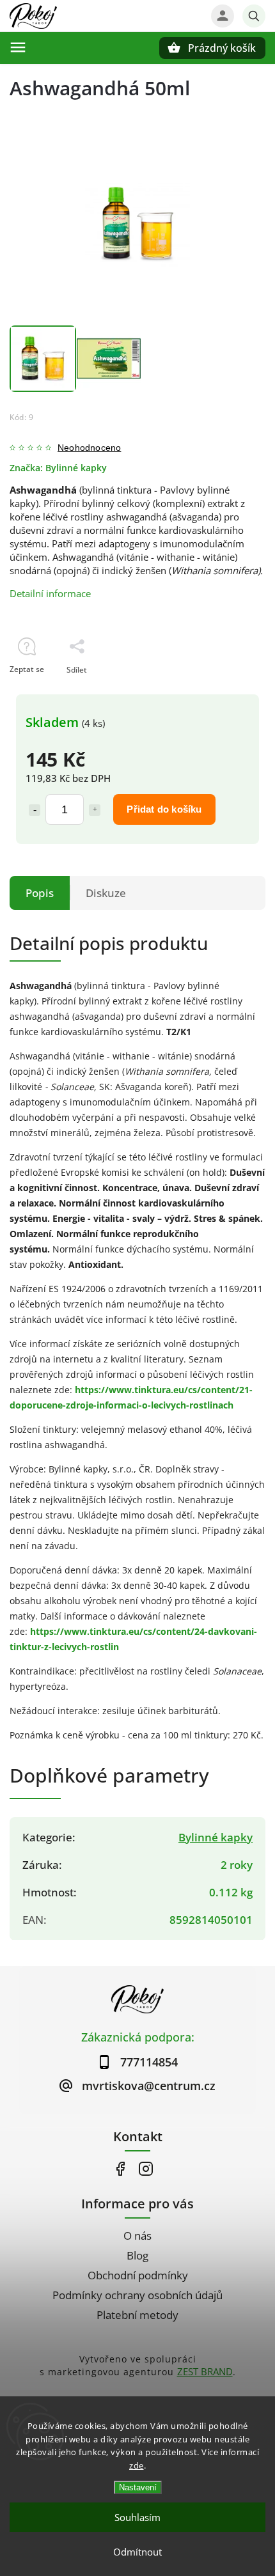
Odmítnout (137, 2552)
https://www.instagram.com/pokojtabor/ (145, 2169)
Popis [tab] (40, 893)
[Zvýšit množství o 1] (95, 810)
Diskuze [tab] (106, 893)
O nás (137, 2236)
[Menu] (18, 47)
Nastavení (138, 2487)
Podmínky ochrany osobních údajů (137, 2295)
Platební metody (137, 2315)
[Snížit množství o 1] (35, 810)
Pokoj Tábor (120, 2169)
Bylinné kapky (216, 1837)
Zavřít (225, 692)
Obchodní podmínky (138, 2275)
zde (137, 2465)
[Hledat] (254, 16)
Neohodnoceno (89, 448)
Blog (137, 2255)
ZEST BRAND (205, 2371)
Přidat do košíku (164, 809)
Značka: (58, 468)
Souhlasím (137, 2517)
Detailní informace (50, 593)
